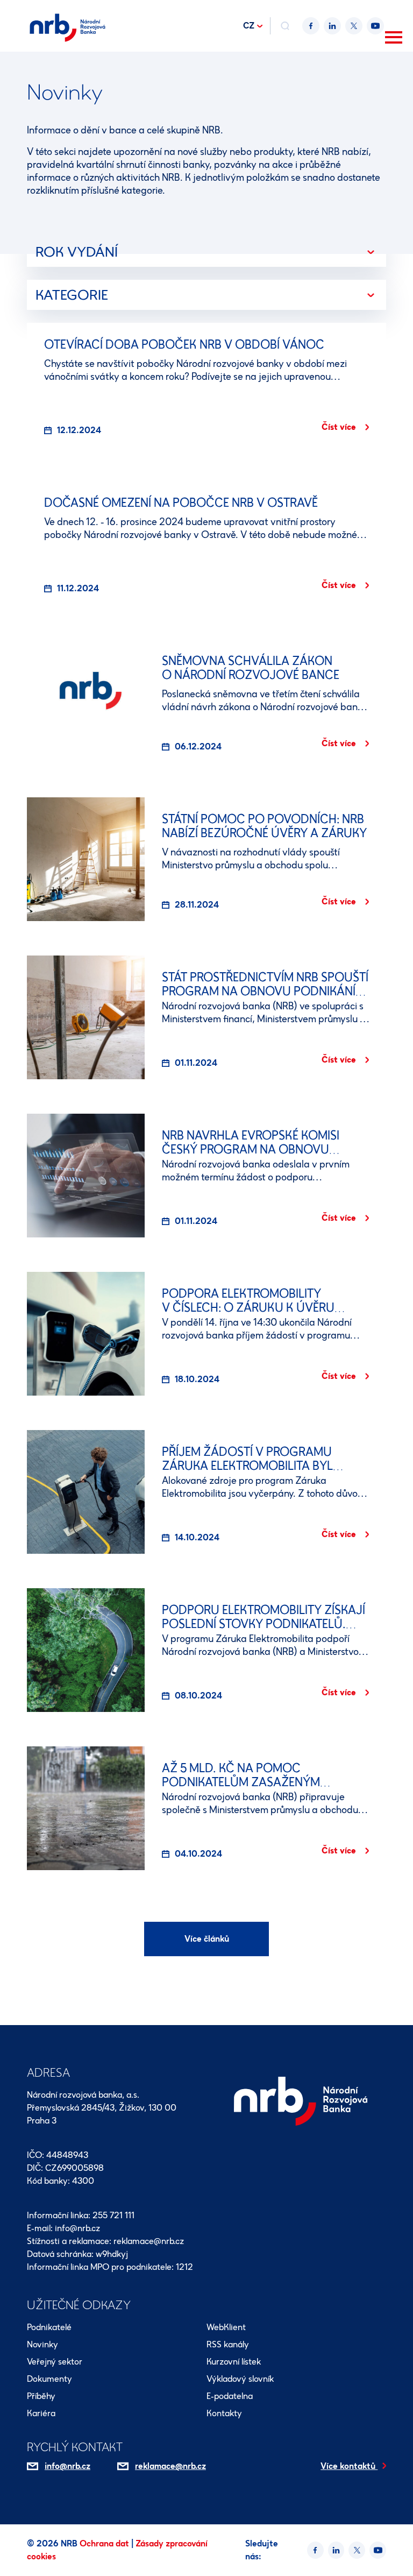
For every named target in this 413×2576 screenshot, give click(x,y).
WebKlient (226, 2327)
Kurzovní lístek (234, 2362)
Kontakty (224, 2413)
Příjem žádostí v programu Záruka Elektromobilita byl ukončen (247, 1466)
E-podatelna (230, 2396)
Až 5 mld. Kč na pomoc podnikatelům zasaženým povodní (241, 1782)
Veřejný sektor (55, 2362)
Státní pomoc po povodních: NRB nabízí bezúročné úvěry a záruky (264, 826)
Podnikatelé (49, 2327)
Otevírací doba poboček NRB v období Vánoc (184, 345)
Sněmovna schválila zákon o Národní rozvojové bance (251, 668)
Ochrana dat (105, 2543)
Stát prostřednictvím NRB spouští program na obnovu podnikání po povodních (265, 991)
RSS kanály (228, 2344)
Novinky (42, 2344)
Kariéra (41, 2413)
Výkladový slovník (240, 2379)
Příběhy (41, 2396)
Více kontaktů (349, 2466)
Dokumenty (49, 2379)
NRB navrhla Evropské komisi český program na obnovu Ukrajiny (251, 1149)
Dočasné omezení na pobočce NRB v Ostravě (181, 503)
